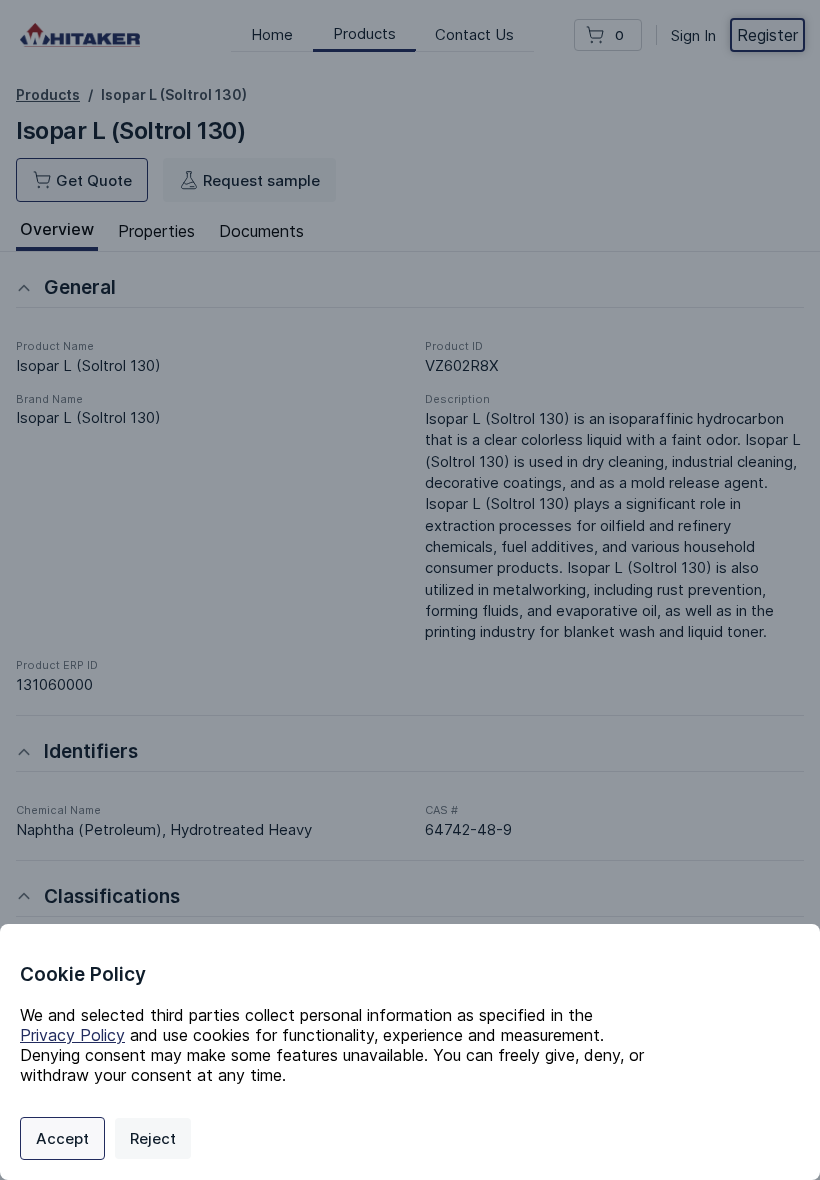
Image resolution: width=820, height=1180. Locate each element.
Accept (62, 1138)
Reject (153, 1138)
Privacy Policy (72, 1035)
